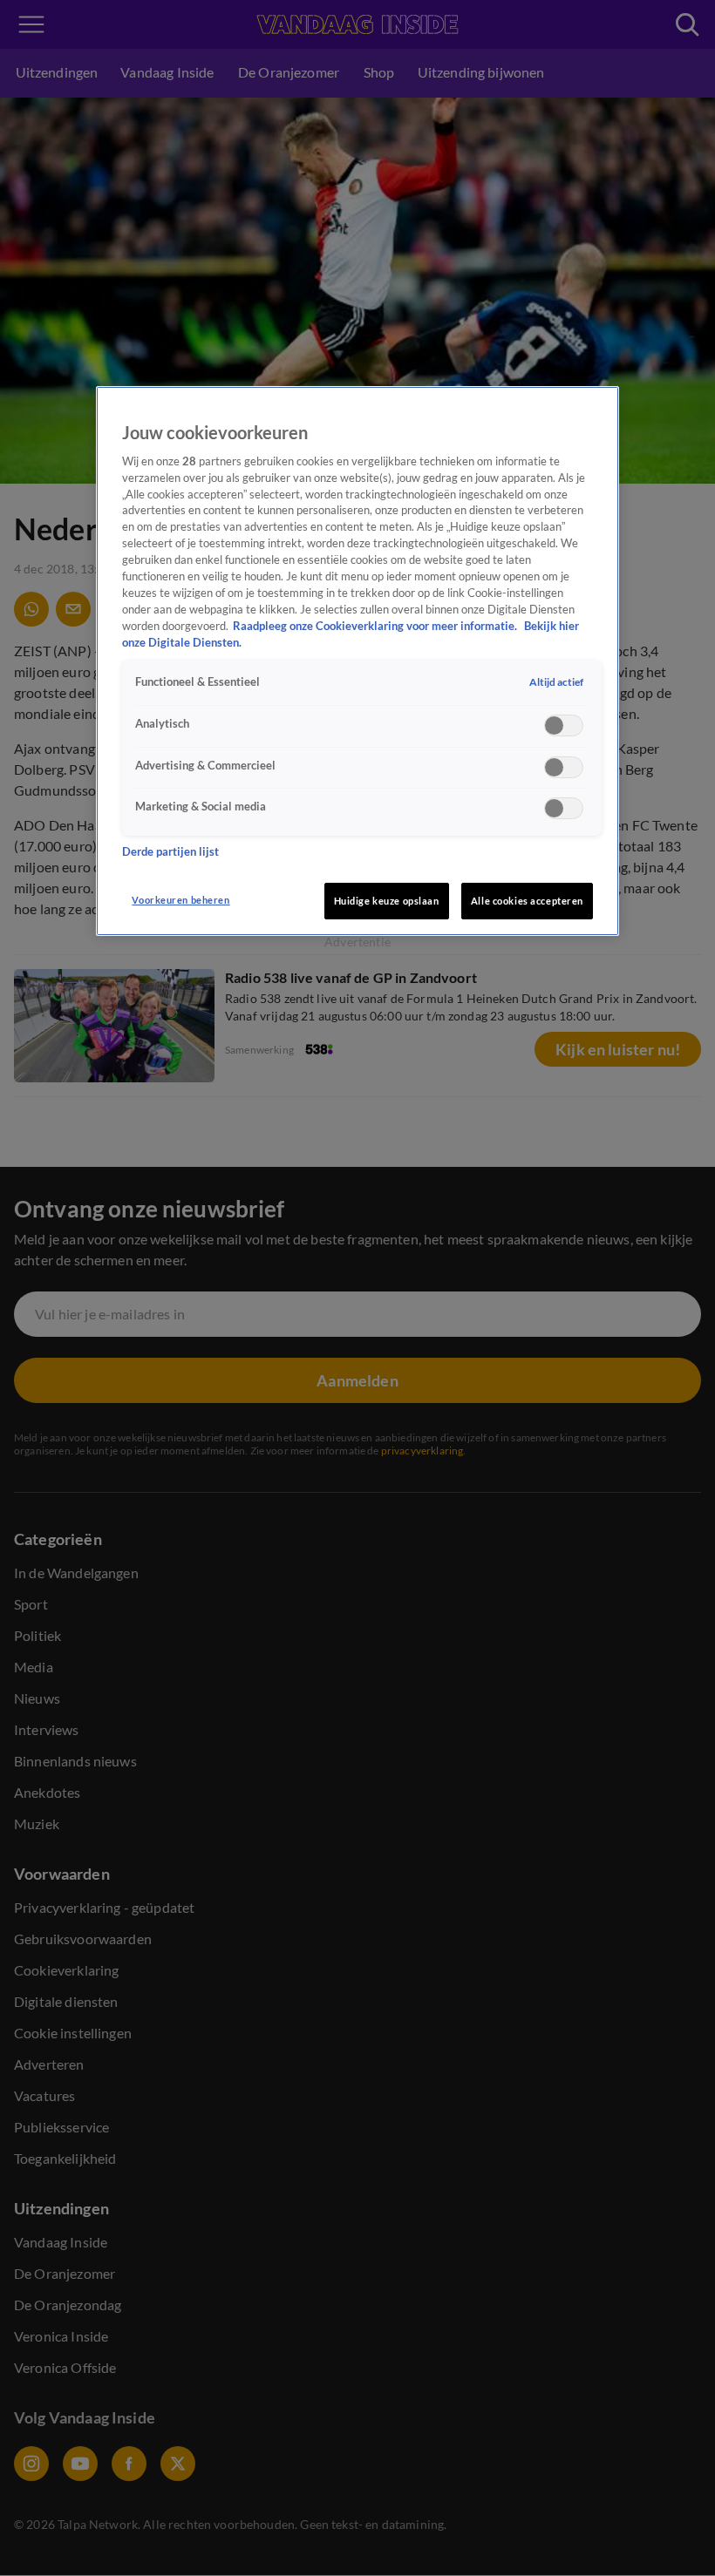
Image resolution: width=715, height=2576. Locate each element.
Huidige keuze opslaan (387, 901)
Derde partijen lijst (170, 852)
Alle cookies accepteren (527, 901)
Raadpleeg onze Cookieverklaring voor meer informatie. (376, 626)
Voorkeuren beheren (180, 900)
